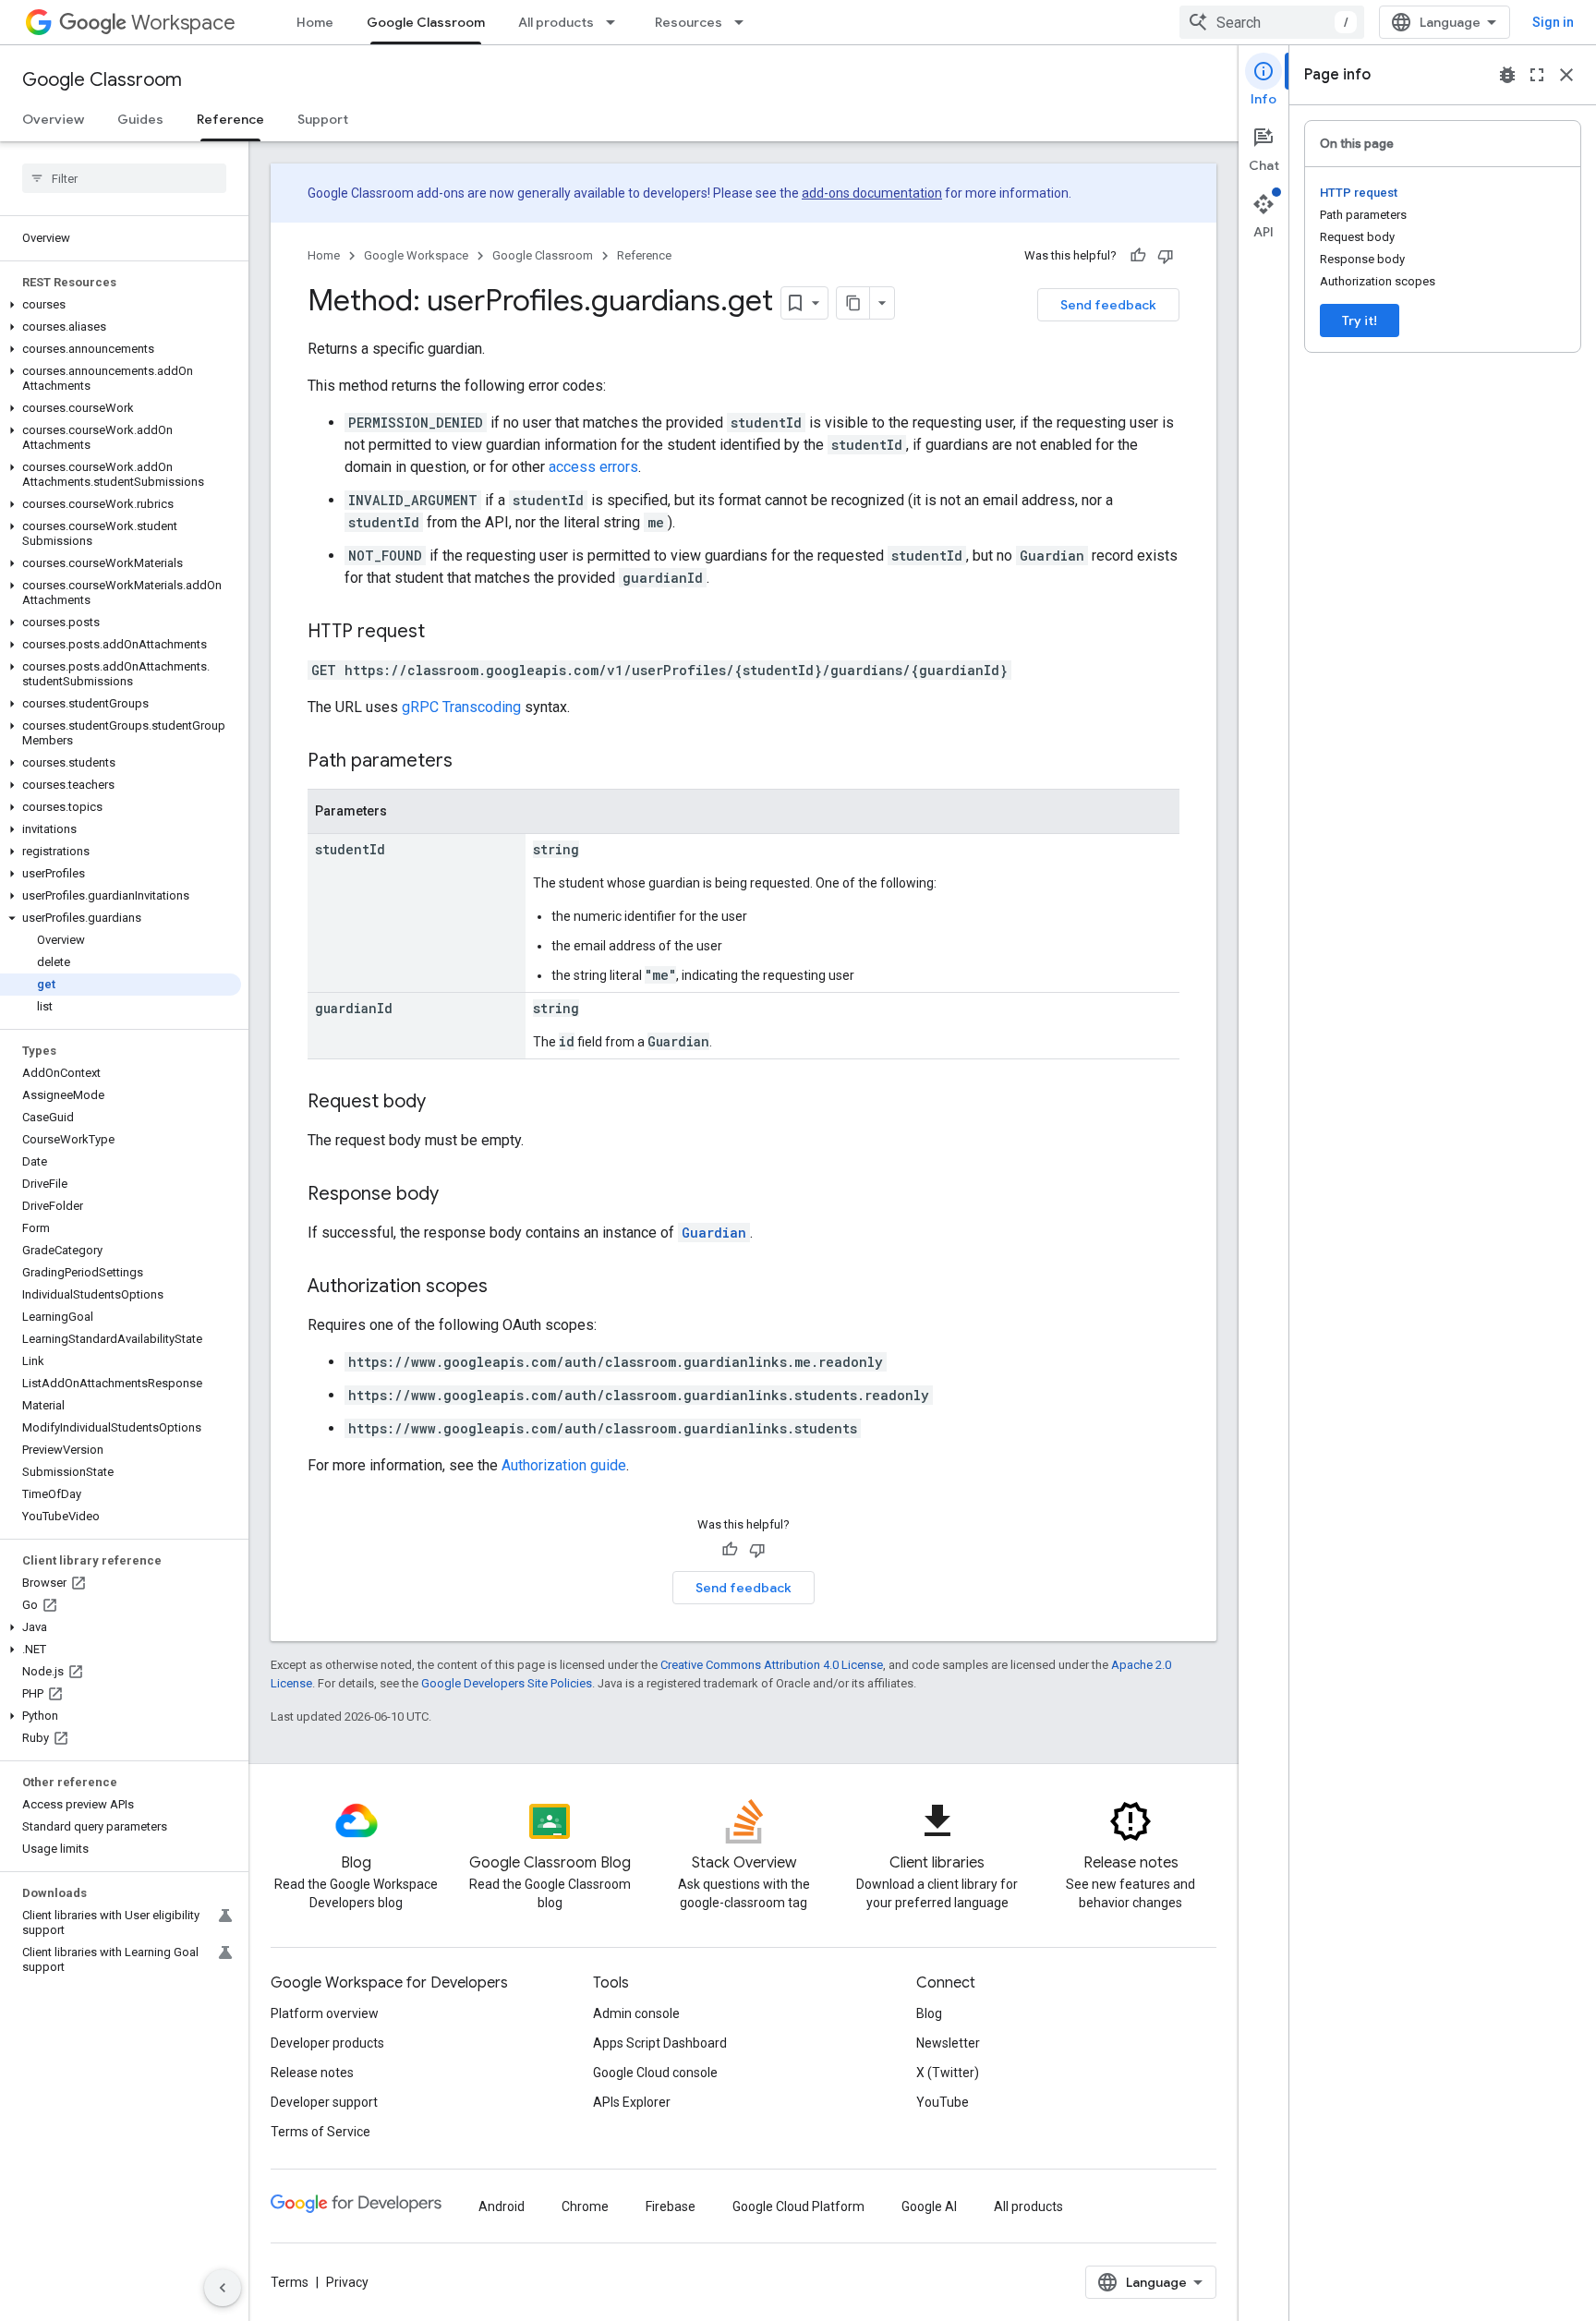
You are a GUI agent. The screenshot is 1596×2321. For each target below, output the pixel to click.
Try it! (1360, 320)
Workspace (183, 23)
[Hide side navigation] (223, 2288)
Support (323, 119)
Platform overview (325, 2013)
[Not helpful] (1166, 256)
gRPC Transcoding (461, 707)
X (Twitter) (948, 2073)
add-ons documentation (872, 193)
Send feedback (1108, 305)
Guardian (714, 1233)
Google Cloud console (655, 2073)
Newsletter (948, 2043)
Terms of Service (320, 2132)
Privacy (347, 2282)
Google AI (929, 2206)
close (1566, 75)
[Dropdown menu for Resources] (744, 22)
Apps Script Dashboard (660, 2043)
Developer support (324, 2102)
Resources (689, 22)
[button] (121, 305)
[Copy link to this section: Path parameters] (471, 762)
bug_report (1507, 75)
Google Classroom (426, 22)
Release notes (312, 2073)
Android (502, 2206)
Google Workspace (416, 255)
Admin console (636, 2013)
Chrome (585, 2206)
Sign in (1553, 22)
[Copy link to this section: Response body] (457, 1195)
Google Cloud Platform (798, 2206)
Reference (230, 119)
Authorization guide (564, 1465)
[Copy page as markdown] (853, 303)
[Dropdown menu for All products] (616, 22)
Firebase (671, 2206)
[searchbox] (124, 178)
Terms (290, 2282)
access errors (593, 467)
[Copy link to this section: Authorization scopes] (506, 1287)
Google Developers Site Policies (507, 1683)
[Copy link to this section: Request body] (444, 1103)
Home (315, 22)
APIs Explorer (632, 2102)
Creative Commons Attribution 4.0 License (772, 1665)
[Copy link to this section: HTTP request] (443, 633)
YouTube (943, 2102)
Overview (53, 119)
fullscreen (1537, 75)
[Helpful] (1138, 256)
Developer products (327, 2043)
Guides (140, 119)
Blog (929, 2013)
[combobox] (1272, 22)
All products (556, 22)
